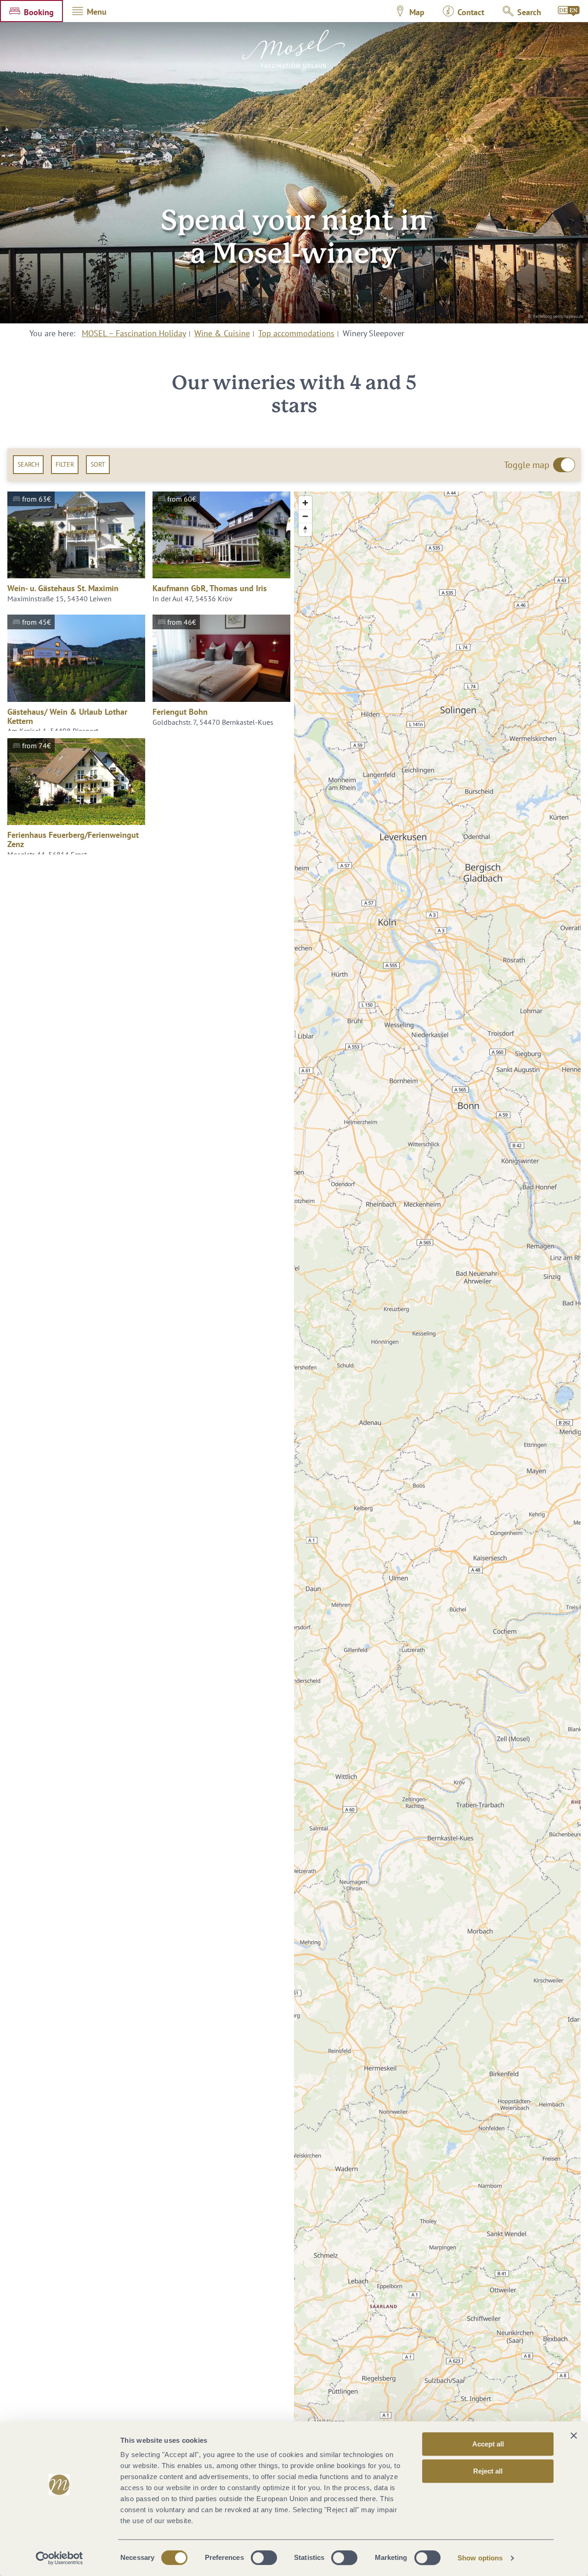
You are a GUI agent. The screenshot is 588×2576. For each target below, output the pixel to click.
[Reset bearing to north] (305, 529)
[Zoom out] (305, 516)
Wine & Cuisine (222, 333)
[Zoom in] (305, 503)
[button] (31, 11)
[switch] (264, 2558)
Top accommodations (296, 333)
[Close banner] (574, 2435)
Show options (480, 2558)
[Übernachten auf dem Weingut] (569, 11)
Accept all (488, 2444)
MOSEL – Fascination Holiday (134, 333)
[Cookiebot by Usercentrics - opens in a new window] (59, 2558)
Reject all (488, 2471)
